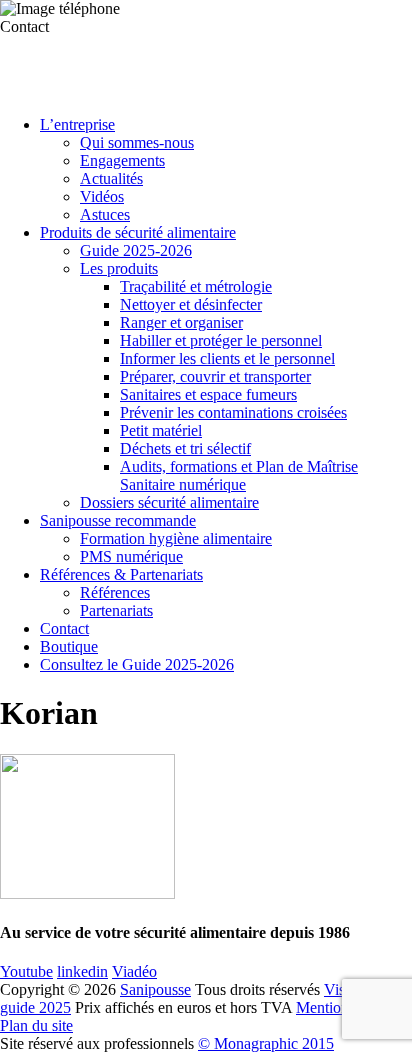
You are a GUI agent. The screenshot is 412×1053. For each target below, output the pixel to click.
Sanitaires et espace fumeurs (208, 394)
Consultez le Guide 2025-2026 (137, 664)
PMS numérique (131, 556)
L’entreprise (77, 124)
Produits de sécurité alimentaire (138, 232)
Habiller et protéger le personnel (221, 340)
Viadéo (134, 971)
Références (115, 592)
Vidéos (102, 196)
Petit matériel (161, 430)
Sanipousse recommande (118, 520)
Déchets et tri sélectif (185, 448)
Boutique (69, 646)
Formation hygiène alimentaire (176, 538)
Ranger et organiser (181, 322)
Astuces (105, 214)
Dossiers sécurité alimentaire (169, 502)
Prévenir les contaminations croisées (233, 412)
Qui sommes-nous (137, 142)
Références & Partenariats (121, 574)
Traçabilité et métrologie (196, 286)
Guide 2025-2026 (136, 250)
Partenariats (116, 610)
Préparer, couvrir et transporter (215, 376)
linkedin (82, 971)
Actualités (111, 178)
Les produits (119, 268)
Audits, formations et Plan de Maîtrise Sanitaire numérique (239, 475)
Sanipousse (155, 989)
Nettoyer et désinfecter (191, 304)
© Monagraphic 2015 (266, 1043)
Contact (64, 628)
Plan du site (36, 1025)
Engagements (122, 160)
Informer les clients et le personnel (227, 358)
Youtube (26, 971)
